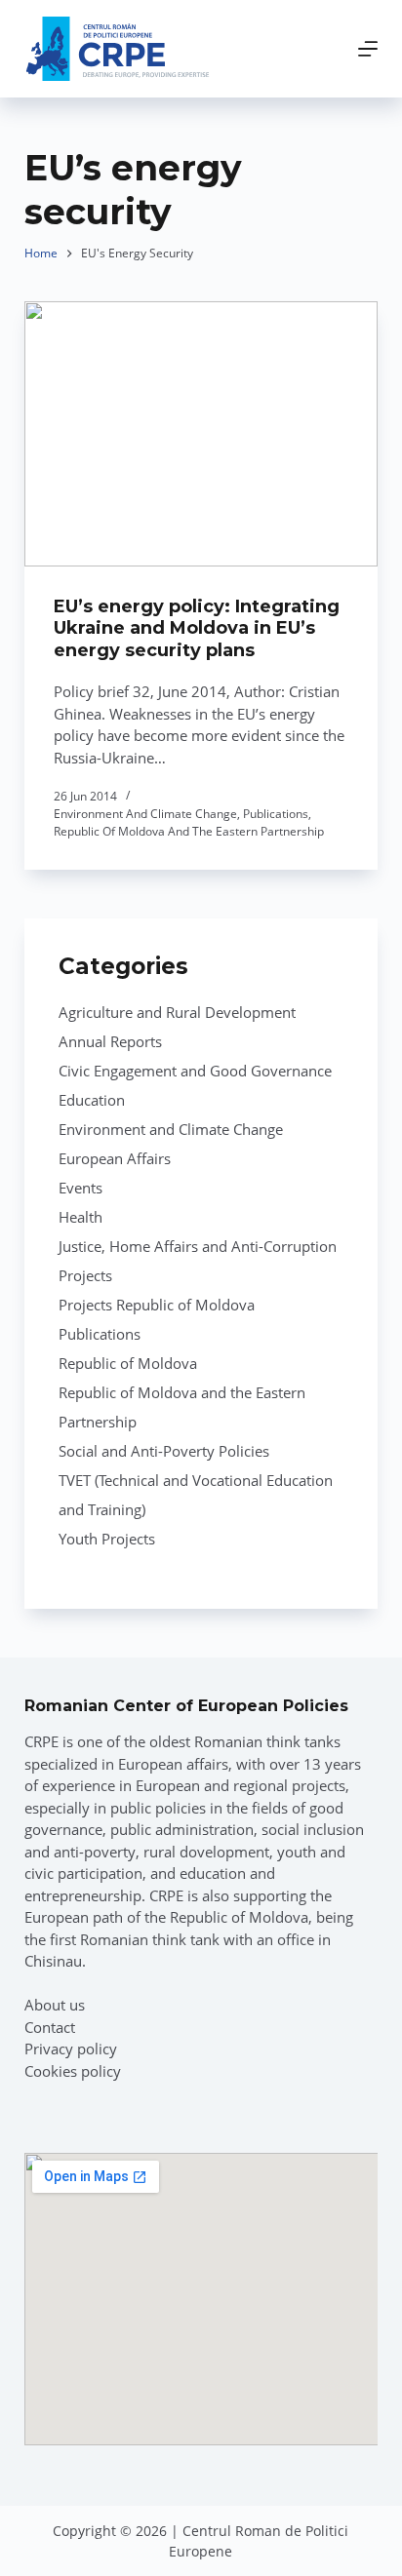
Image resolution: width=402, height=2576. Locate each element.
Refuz (265, 2550)
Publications (276, 814)
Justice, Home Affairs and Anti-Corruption (198, 1246)
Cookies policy (73, 2071)
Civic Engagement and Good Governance (195, 1071)
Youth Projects (107, 1539)
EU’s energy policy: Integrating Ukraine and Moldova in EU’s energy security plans (197, 628)
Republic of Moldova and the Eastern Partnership (189, 831)
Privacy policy (71, 2049)
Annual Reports (110, 1041)
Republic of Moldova (128, 1363)
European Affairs (115, 1158)
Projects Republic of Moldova (157, 1305)
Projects (85, 1275)
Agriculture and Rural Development (177, 1012)
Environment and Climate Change (145, 814)
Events (80, 1188)
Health (80, 1217)
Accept (144, 2550)
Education (92, 1100)
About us (55, 2005)
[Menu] (368, 49)
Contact (50, 2027)
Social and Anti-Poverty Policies (164, 1451)
